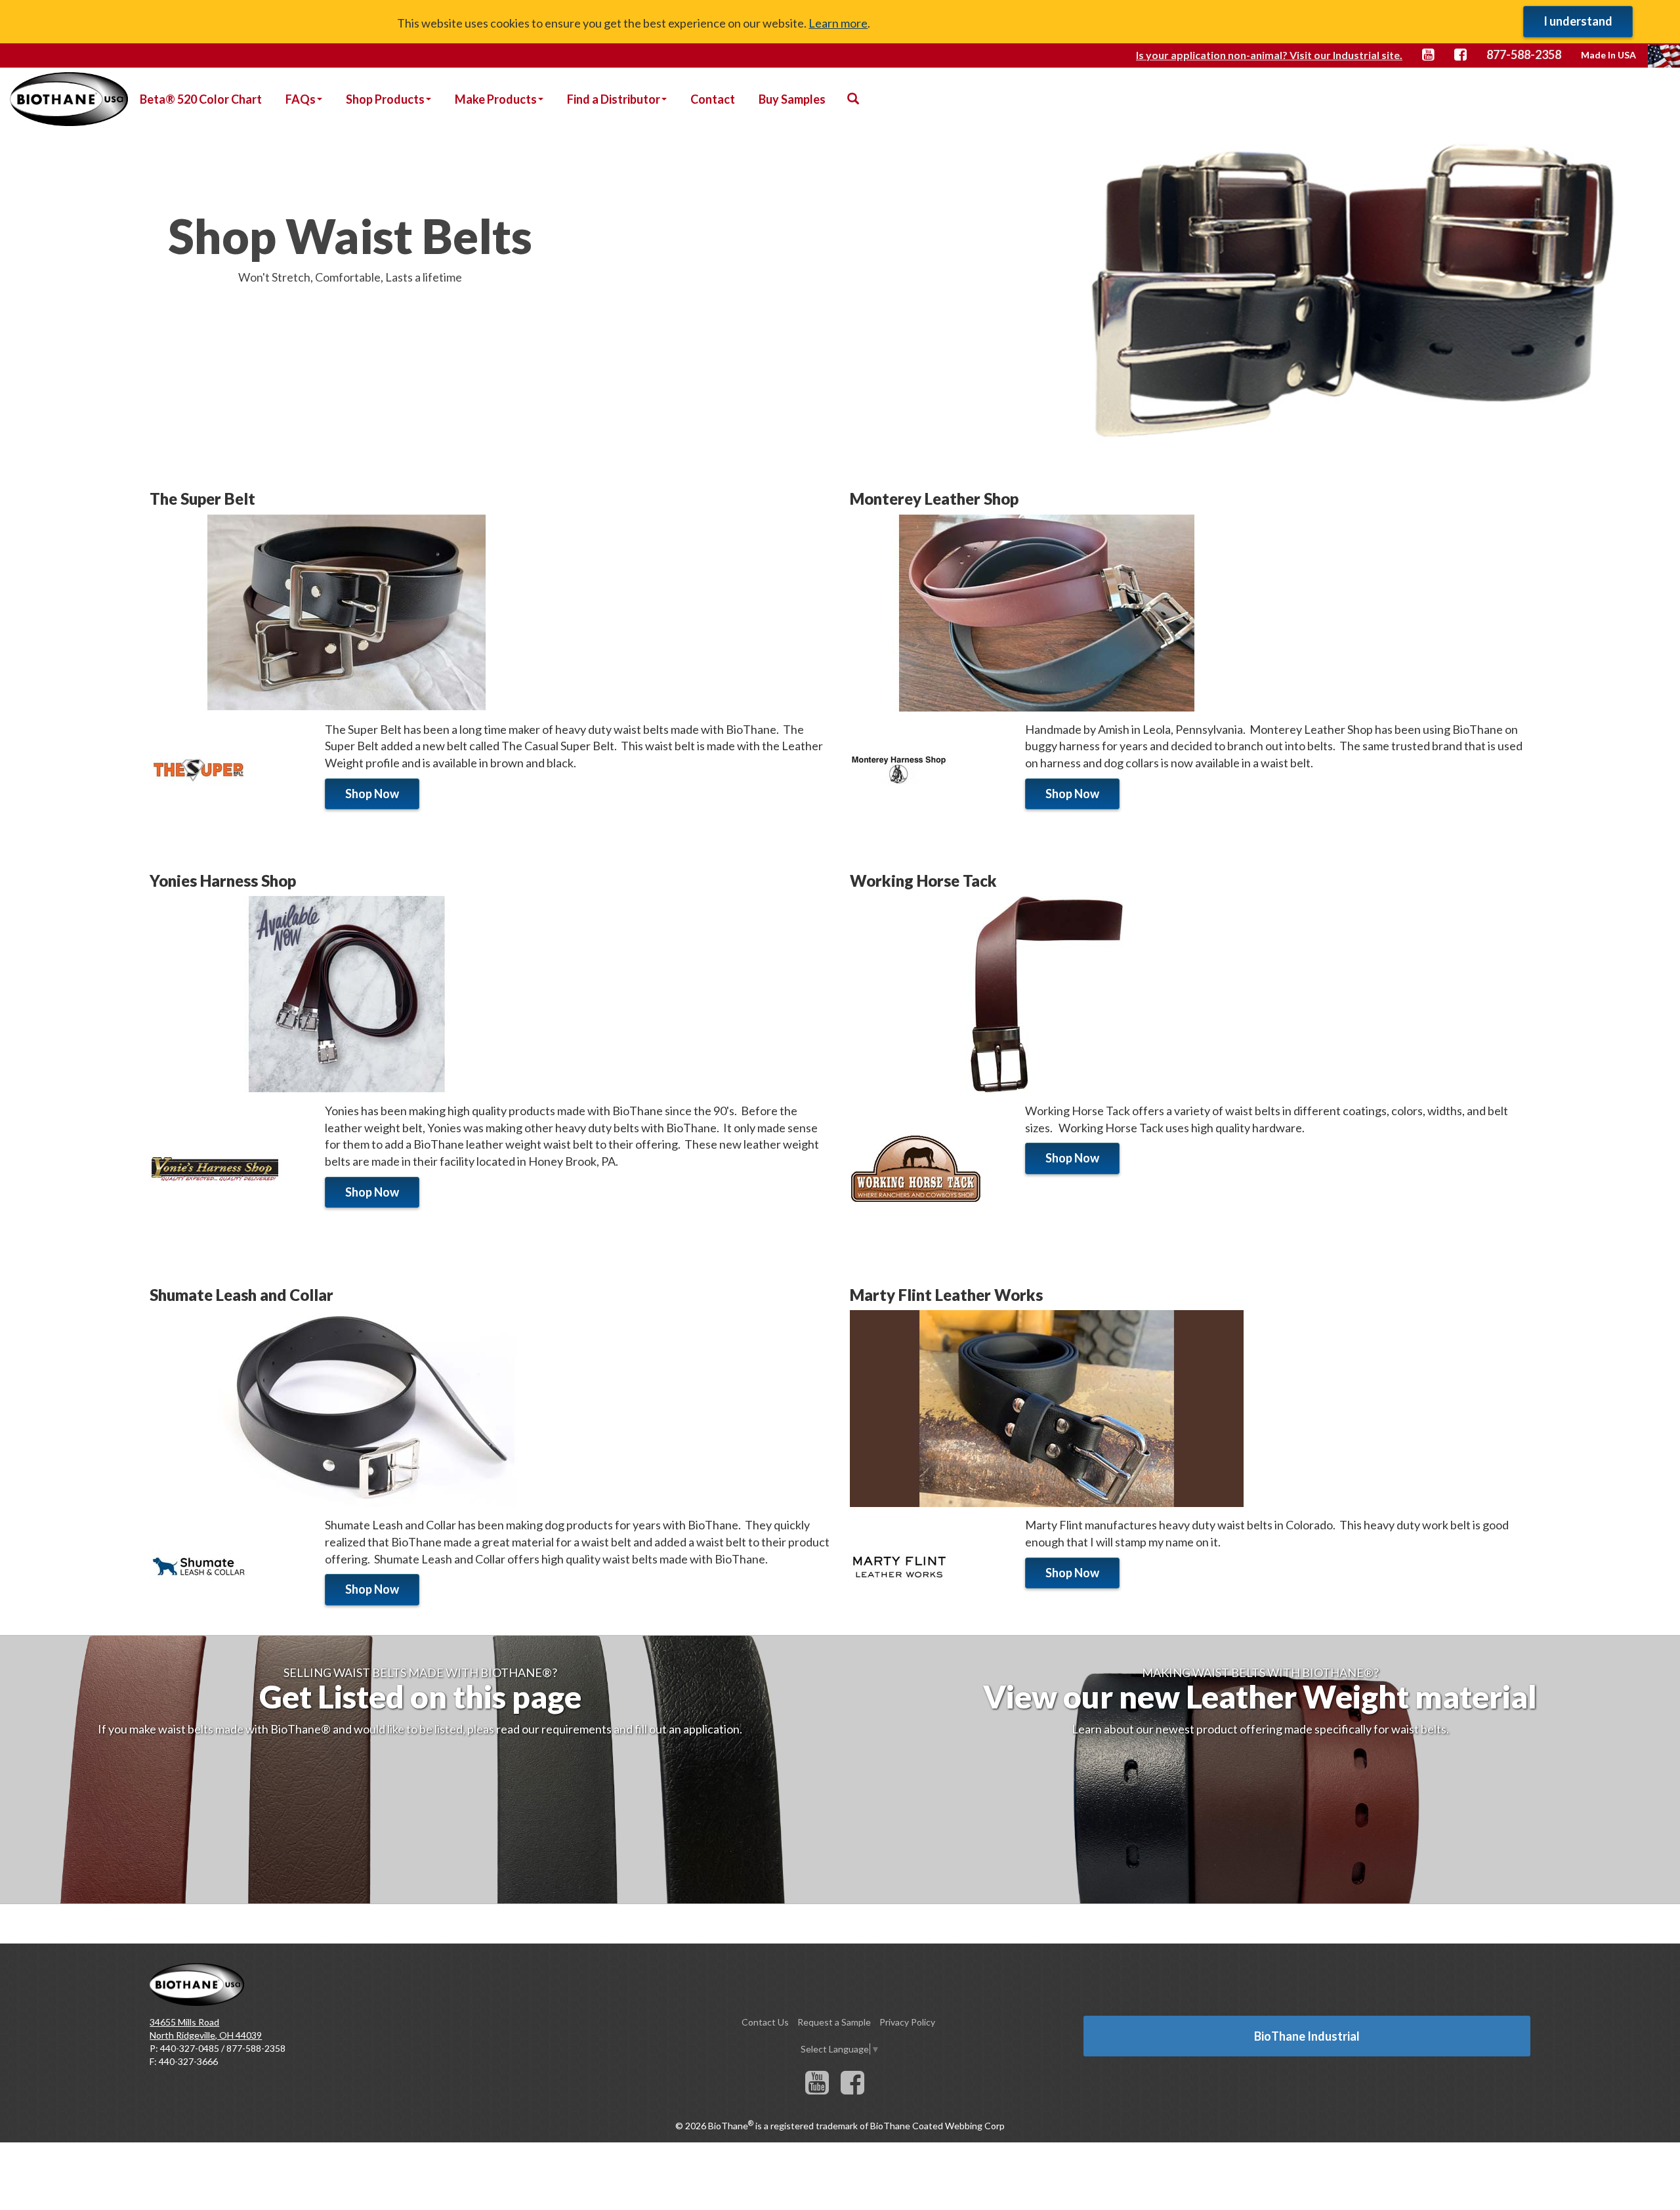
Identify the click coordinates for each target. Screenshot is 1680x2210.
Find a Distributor (614, 99)
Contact (713, 99)
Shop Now (372, 794)
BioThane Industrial (1307, 2036)
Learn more (838, 23)
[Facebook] (852, 2089)
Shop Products (385, 99)
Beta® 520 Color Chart (201, 99)
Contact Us (765, 2022)
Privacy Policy (907, 2022)
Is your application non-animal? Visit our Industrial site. (1269, 55)
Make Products (496, 99)
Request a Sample (834, 2022)
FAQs (301, 99)
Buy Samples (792, 99)
